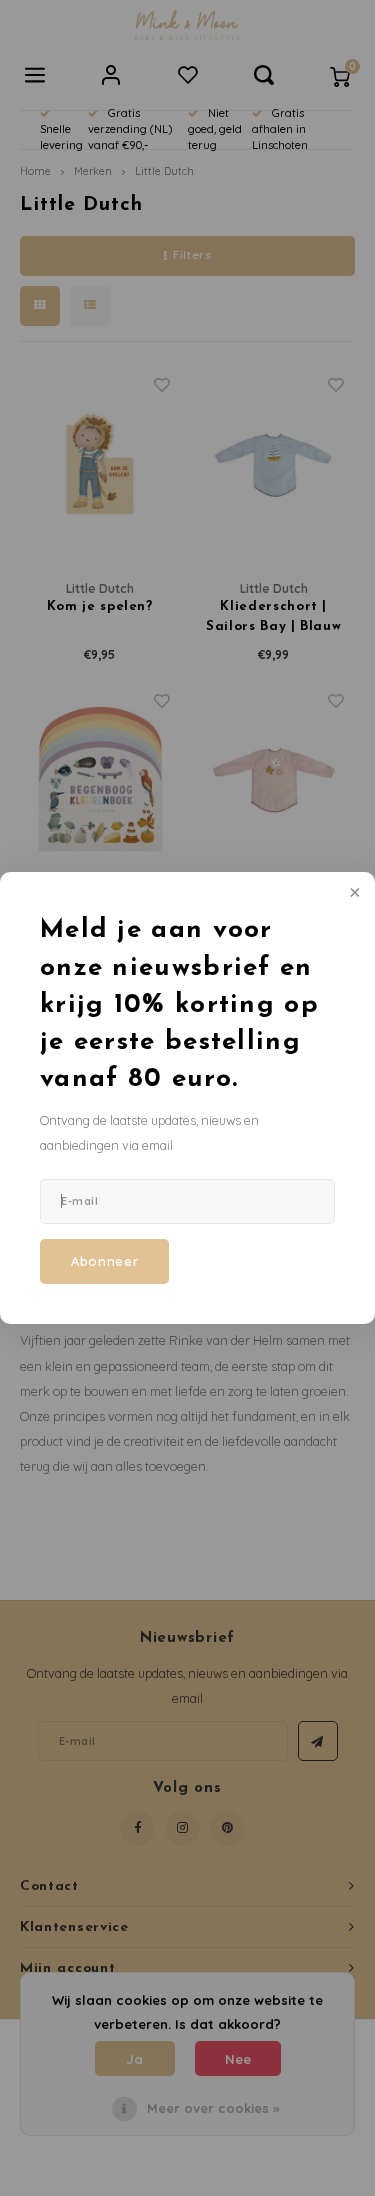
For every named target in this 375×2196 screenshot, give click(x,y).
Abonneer (104, 1261)
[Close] (353, 894)
